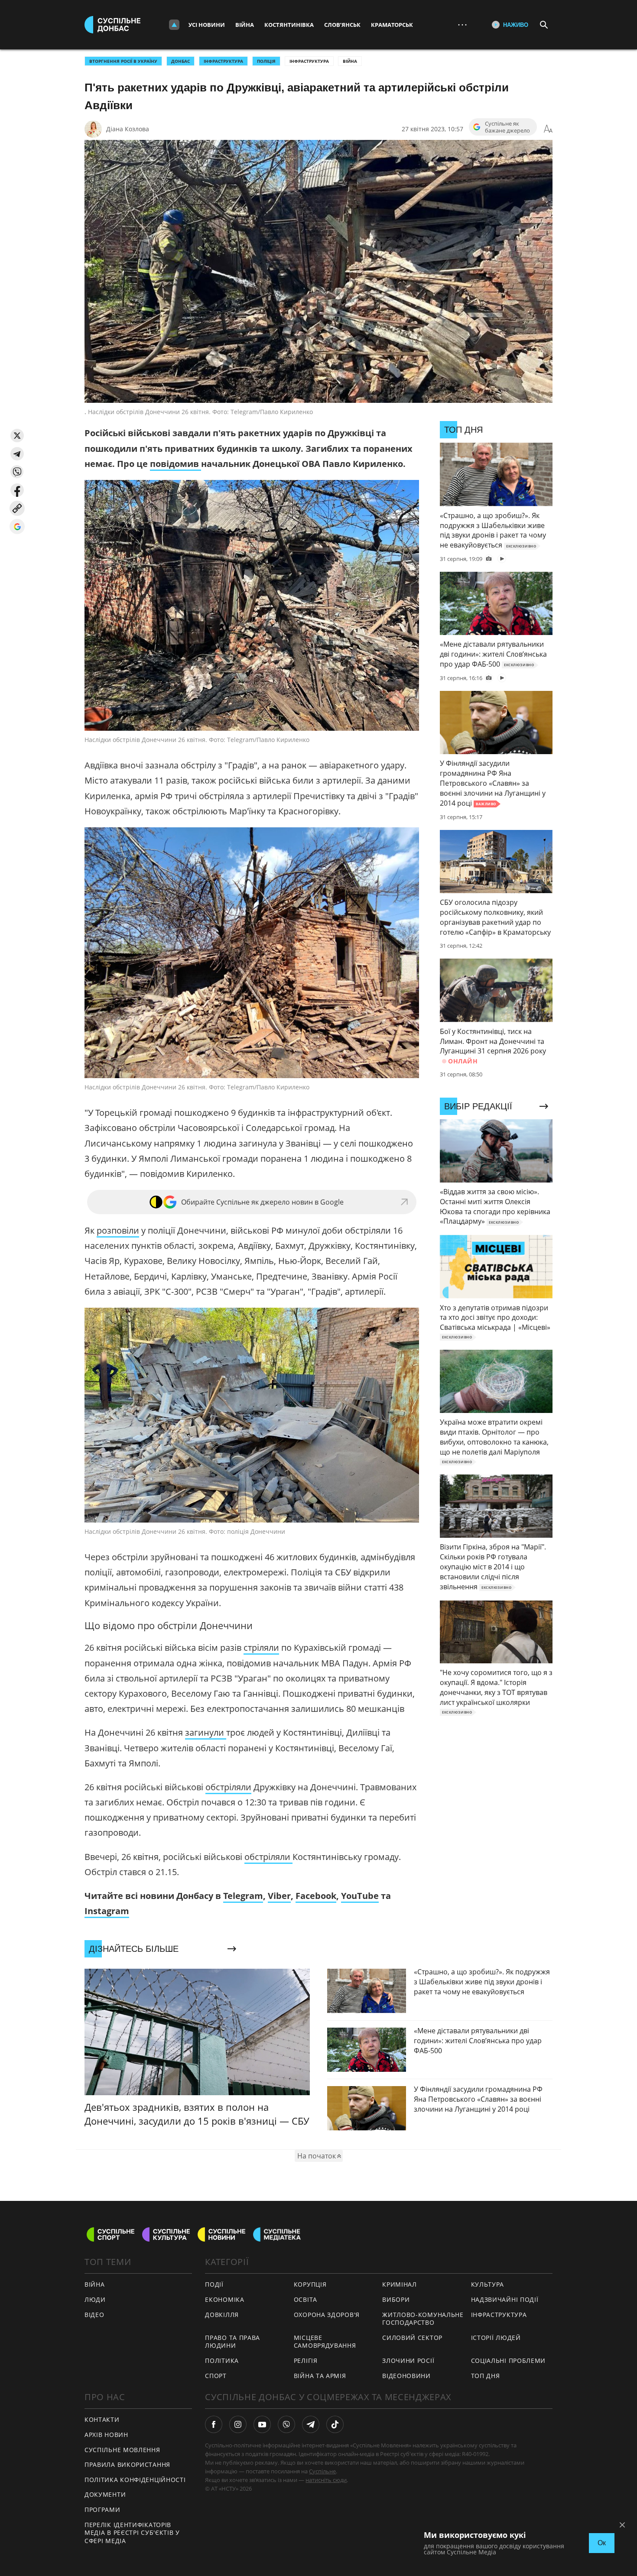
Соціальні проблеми (509, 2361)
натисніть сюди (326, 2480)
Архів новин (106, 2435)
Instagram (107, 1911)
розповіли (118, 1230)
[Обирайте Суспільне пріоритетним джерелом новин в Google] (17, 527)
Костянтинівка (289, 25)
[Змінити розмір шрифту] (548, 129)
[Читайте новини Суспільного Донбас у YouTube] (262, 2424)
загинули (206, 1732)
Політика (222, 2361)
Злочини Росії (408, 2361)
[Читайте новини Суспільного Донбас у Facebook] (214, 2424)
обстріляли (228, 1787)
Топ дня (486, 2376)
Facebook (316, 1896)
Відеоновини (406, 2376)
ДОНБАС (180, 61)
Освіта (305, 2299)
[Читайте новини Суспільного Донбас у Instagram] (238, 2424)
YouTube (360, 1896)
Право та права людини (232, 2342)
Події (214, 2284)
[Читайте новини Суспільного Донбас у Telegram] (311, 2424)
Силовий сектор (412, 2338)
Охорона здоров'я (327, 2315)
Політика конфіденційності (135, 2480)
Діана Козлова (128, 129)
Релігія (306, 2361)
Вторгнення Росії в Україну (123, 61)
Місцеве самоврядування (325, 2342)
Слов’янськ (342, 25)
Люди (95, 2299)
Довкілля (222, 2315)
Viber (279, 1896)
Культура (488, 2284)
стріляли (261, 1648)
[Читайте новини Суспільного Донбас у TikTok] (335, 2424)
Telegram (243, 1896)
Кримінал (400, 2284)
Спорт (216, 2376)
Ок (602, 2543)
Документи (105, 2494)
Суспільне (322, 2471)
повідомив (175, 464)
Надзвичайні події (505, 2299)
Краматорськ (392, 25)
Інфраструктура (309, 61)
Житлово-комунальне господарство (423, 2319)
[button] (17, 436)
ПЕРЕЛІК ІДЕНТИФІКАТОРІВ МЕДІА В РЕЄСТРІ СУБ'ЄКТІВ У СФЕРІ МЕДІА (132, 2533)
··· (462, 24)
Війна (245, 25)
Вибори (396, 2299)
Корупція (310, 2284)
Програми (102, 2510)
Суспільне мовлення (122, 2450)
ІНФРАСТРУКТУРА (223, 61)
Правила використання (127, 2464)
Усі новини (207, 25)
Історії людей (496, 2338)
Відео (94, 2315)
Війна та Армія (320, 2376)
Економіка (224, 2299)
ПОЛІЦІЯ (266, 61)
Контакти (102, 2419)
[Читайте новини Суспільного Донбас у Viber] (286, 2424)
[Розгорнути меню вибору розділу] (174, 25)
